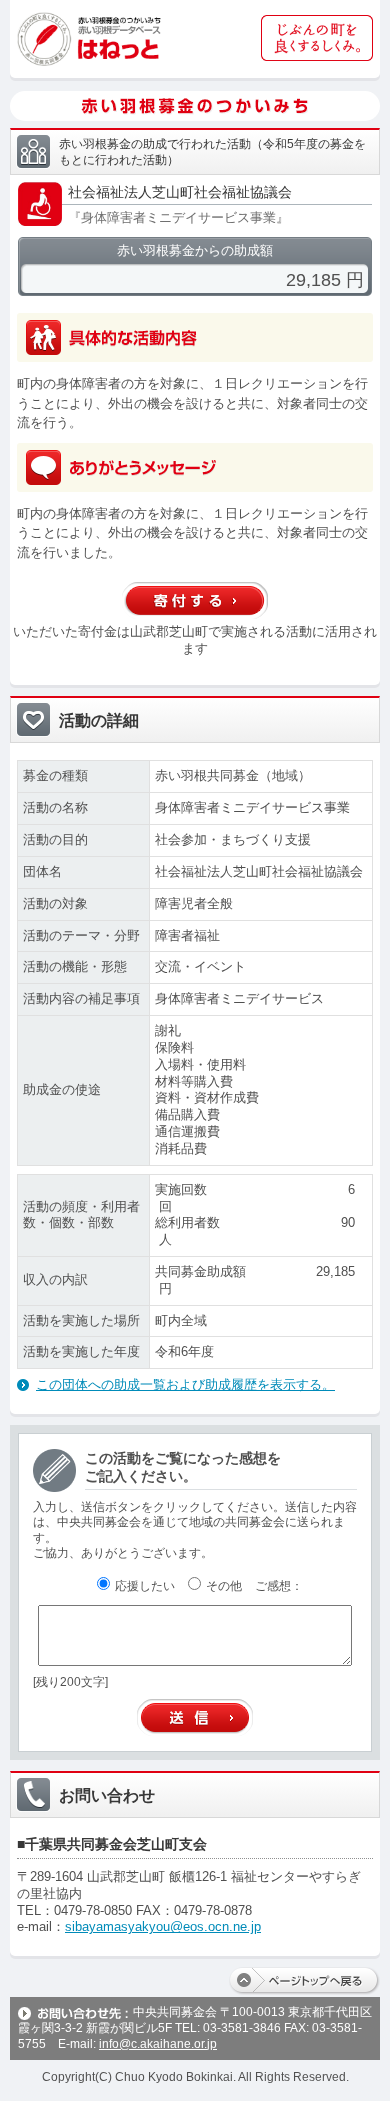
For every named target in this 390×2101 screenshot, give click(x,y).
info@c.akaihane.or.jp (158, 2044)
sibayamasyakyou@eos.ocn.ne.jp (163, 1926)
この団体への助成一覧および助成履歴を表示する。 (185, 1384)
